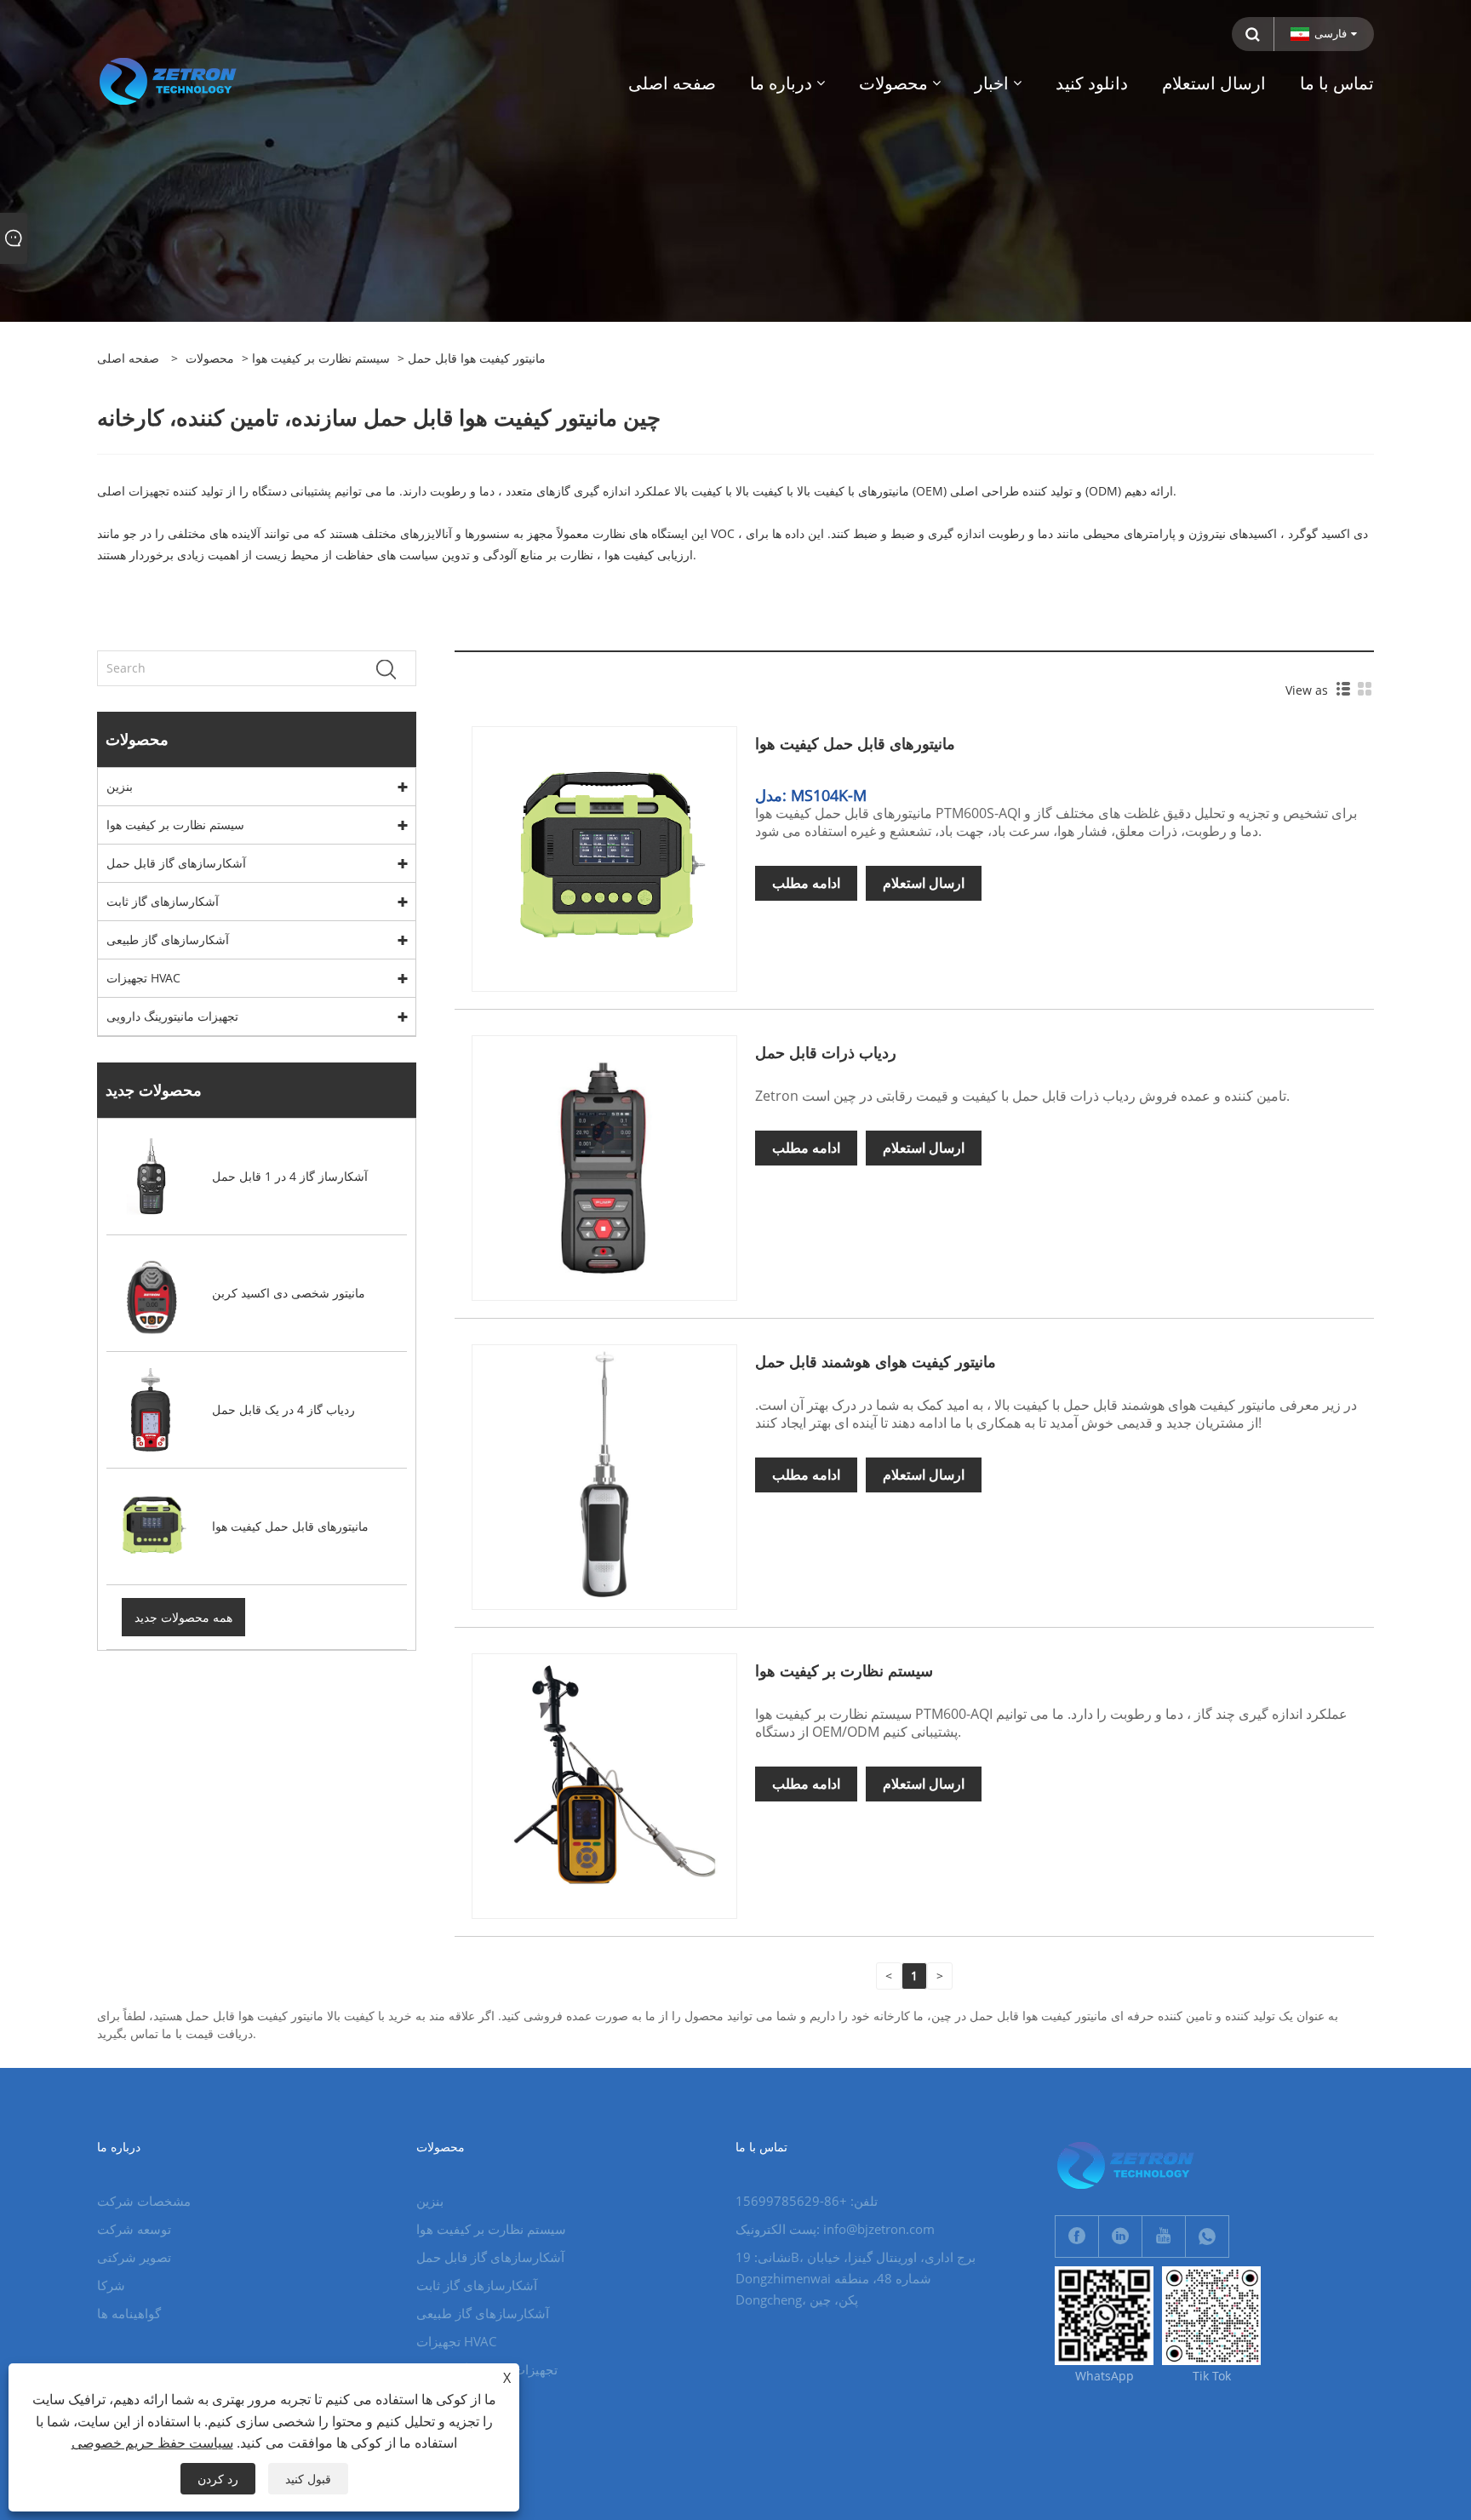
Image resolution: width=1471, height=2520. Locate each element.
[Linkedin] (1120, 2236)
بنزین (120, 786)
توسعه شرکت (134, 2229)
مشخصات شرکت (144, 2201)
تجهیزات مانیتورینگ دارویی (172, 1016)
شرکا (111, 2285)
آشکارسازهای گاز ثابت (163, 901)
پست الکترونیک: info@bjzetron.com (835, 2229)
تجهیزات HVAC (143, 978)
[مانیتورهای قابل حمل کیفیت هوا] (604, 858)
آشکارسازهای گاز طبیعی (168, 939)
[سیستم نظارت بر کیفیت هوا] (604, 1785)
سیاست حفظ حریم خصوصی (152, 2443)
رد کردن (218, 2479)
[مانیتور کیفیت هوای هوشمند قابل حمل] (604, 1476)
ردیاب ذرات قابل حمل (826, 1052)
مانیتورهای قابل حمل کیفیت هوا (855, 743)
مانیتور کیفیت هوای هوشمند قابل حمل (876, 1361)
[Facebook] (1077, 2236)
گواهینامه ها (129, 2313)
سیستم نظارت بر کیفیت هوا (321, 358)
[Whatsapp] (1207, 2236)
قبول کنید (308, 2479)
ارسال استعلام (924, 883)
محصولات (210, 358)
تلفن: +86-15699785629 (807, 2201)
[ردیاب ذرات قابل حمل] (604, 1167)
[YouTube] (1164, 2236)
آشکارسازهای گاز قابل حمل (176, 863)
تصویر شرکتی (134, 2257)
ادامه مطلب (806, 883)
